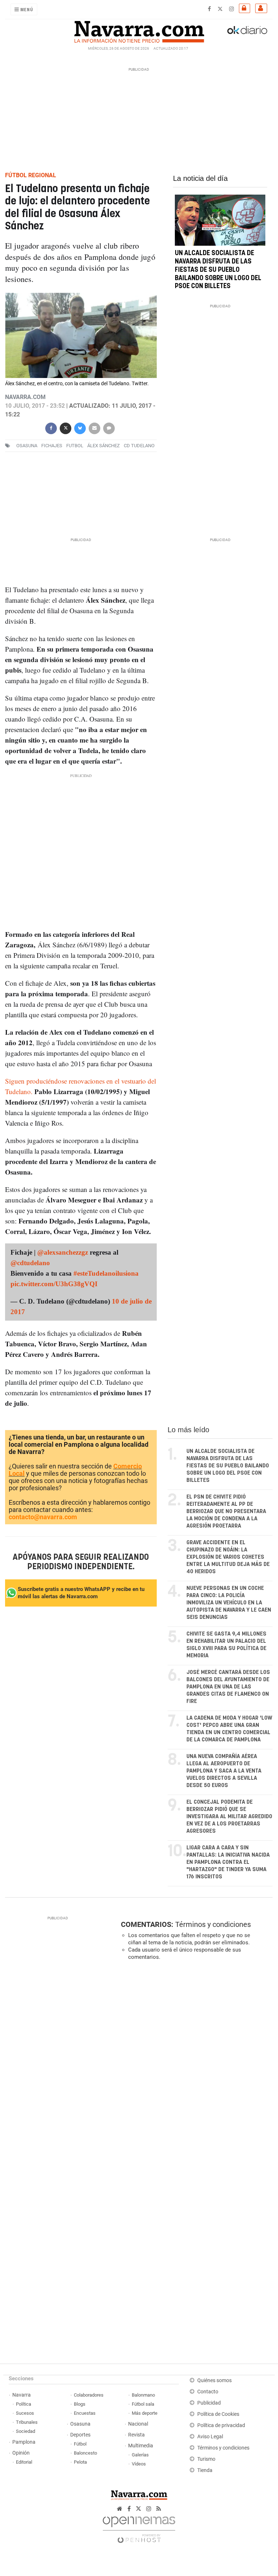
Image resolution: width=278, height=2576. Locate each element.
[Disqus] (195, 2066)
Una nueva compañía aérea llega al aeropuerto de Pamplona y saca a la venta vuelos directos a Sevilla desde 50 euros (224, 1771)
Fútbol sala (143, 2404)
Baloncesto (85, 2453)
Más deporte (145, 2413)
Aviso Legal (210, 2437)
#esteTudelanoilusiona (106, 1273)
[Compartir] (51, 427)
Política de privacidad (221, 2425)
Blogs (80, 2404)
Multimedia (141, 2446)
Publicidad (209, 2403)
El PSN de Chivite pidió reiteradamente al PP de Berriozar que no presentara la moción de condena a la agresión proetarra (226, 1511)
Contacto (208, 2392)
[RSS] (159, 2509)
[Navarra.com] (139, 30)
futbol (75, 446)
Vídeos (139, 2464)
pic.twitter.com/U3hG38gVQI (54, 1284)
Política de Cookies (218, 2414)
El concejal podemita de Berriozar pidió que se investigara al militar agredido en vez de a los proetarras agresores (229, 1817)
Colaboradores (89, 2395)
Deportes (80, 2435)
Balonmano (143, 2395)
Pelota (80, 2462)
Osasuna (80, 2424)
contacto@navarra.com (43, 1517)
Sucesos (25, 2413)
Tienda (205, 2470)
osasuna (27, 446)
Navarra (22, 2395)
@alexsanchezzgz (63, 1252)
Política (24, 2404)
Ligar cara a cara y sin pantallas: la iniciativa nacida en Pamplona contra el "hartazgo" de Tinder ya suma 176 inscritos (228, 1862)
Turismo (206, 2459)
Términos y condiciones (213, 1924)
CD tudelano (139, 446)
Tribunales (27, 2422)
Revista (136, 2435)
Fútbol (80, 2444)
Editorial (24, 2462)
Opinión (21, 2453)
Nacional (138, 2424)
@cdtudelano (30, 1263)
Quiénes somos (214, 2380)
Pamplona (24, 2442)
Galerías (140, 2455)
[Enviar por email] (94, 427)
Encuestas (85, 2413)
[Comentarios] (109, 427)
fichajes (52, 446)
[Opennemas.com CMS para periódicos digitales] (139, 2528)
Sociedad (26, 2431)
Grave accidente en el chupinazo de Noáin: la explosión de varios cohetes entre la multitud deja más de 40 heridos (228, 1557)
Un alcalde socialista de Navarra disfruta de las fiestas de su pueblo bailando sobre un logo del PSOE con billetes (218, 270)
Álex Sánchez (104, 446)
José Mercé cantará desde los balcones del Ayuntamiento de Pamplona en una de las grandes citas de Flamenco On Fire (228, 1687)
